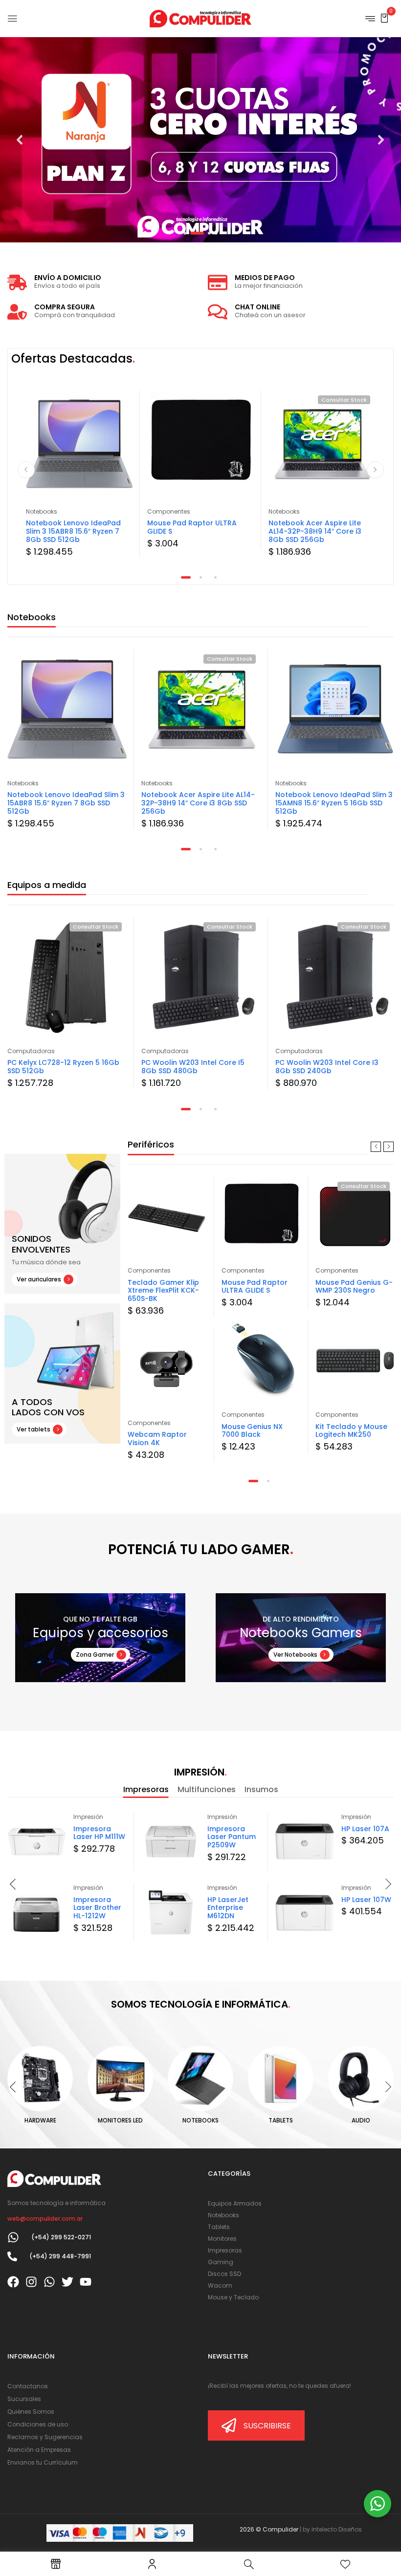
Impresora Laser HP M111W (99, 1833)
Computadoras (31, 1051)
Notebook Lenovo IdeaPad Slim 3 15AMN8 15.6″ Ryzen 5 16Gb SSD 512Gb (334, 803)
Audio (361, 2120)
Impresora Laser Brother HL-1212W (97, 1908)
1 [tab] (186, 577)
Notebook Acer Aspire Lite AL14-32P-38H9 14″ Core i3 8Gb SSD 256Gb (315, 531)
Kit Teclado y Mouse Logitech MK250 (351, 1431)
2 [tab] (201, 577)
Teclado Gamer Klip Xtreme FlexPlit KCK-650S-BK (163, 1291)
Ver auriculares (39, 1279)
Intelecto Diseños (337, 2529)
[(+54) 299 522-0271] (13, 2237)
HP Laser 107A (365, 1829)
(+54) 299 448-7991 (60, 2256)
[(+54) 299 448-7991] (12, 2256)
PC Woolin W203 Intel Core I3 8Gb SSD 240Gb (327, 1067)
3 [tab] (215, 577)
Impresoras (146, 1789)
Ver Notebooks (295, 1655)
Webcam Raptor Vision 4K (157, 1439)
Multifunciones (207, 1789)
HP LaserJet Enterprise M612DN (228, 1908)
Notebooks (42, 511)
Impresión (88, 1817)
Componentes (169, 511)
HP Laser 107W (366, 1900)
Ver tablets (33, 1429)
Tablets (281, 2120)
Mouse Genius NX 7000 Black (252, 1431)
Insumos (261, 1789)
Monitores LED (120, 2120)
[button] (384, 18)
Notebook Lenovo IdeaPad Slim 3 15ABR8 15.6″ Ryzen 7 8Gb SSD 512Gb (73, 531)
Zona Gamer (95, 1655)
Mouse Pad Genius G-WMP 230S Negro (354, 1287)
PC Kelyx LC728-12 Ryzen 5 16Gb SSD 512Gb (63, 1067)
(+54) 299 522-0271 (61, 2237)
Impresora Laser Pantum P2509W (232, 1837)
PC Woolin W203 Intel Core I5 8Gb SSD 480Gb (193, 1067)
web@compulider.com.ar (45, 2219)
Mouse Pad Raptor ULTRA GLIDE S (192, 527)
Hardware (40, 2120)
